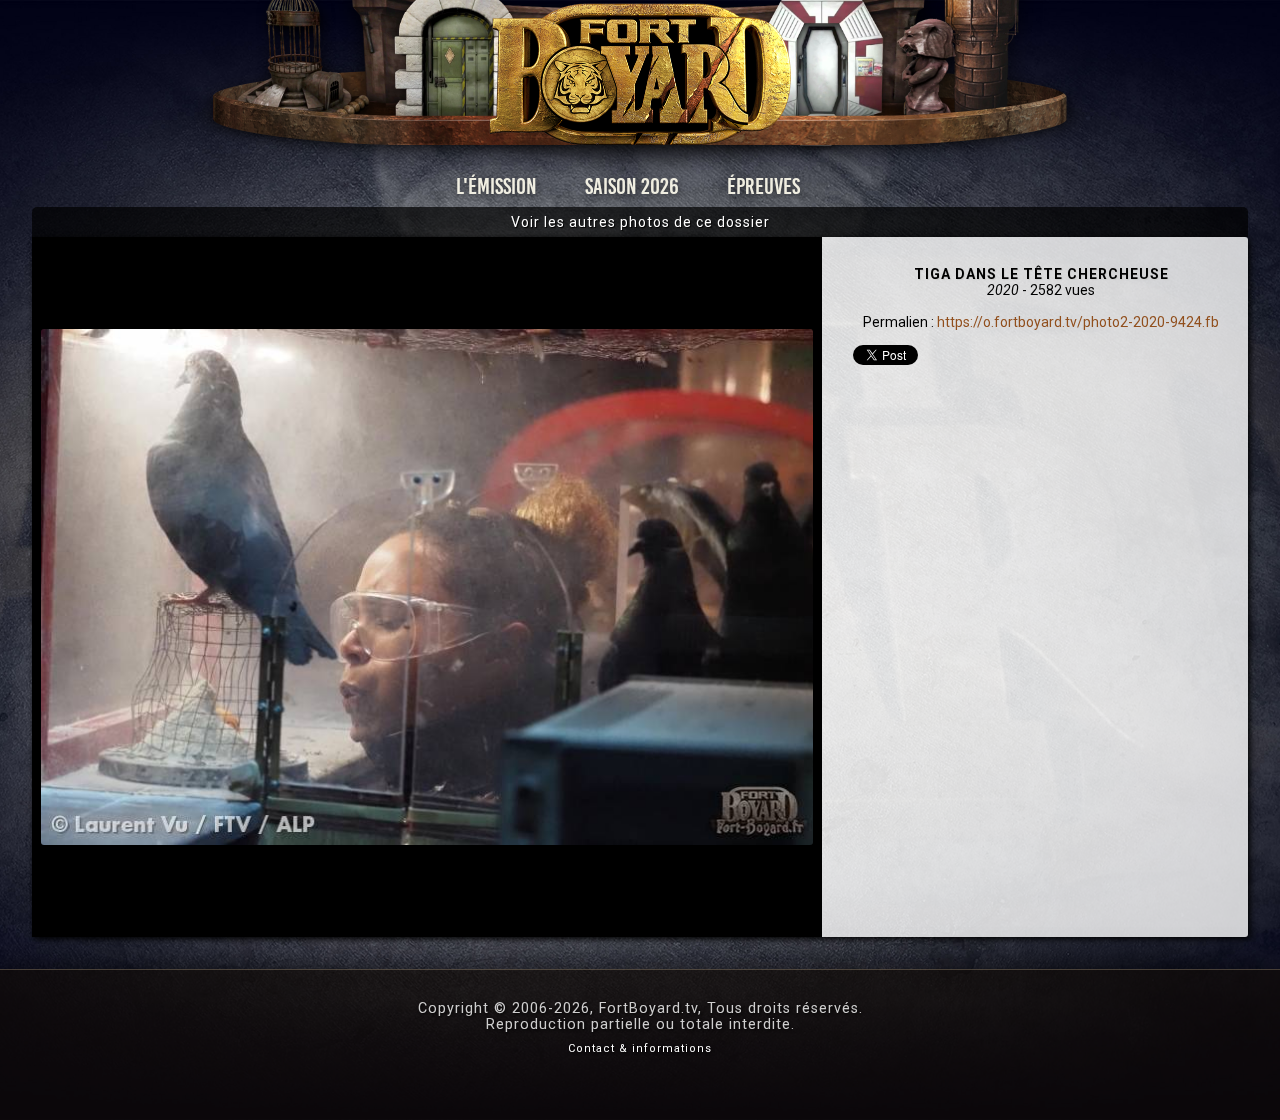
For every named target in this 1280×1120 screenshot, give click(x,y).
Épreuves (763, 186)
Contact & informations (640, 1048)
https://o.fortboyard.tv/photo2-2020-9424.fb (1078, 322)
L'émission (496, 186)
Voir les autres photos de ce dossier (640, 222)
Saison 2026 (632, 186)
